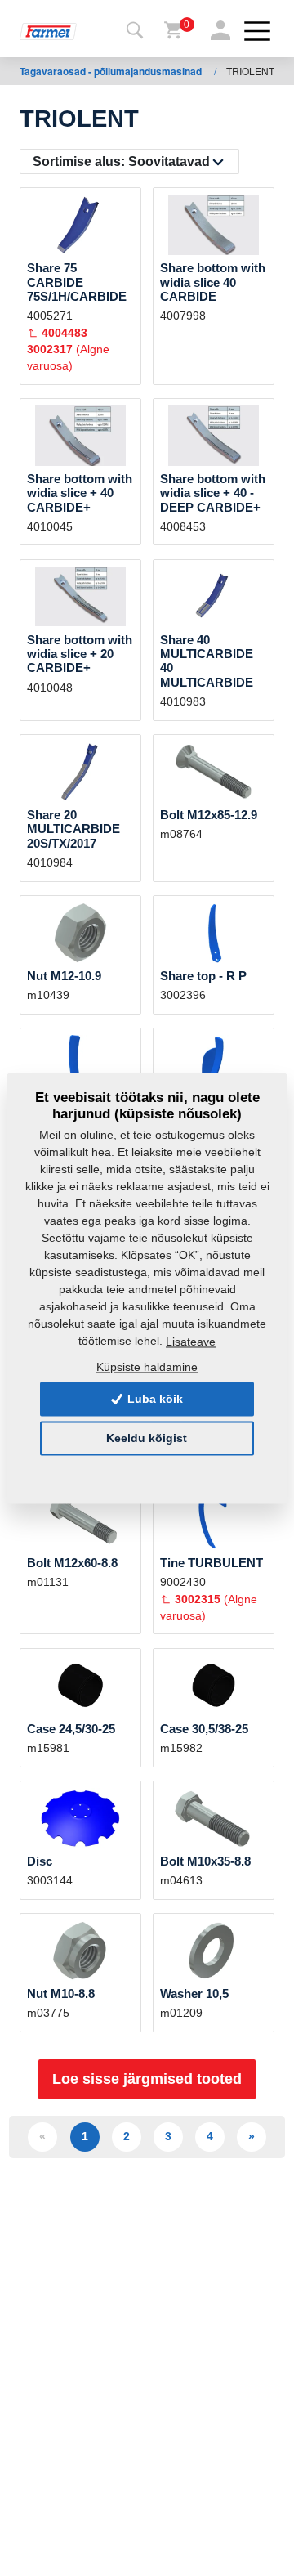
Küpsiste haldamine (147, 1368)
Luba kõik (154, 1399)
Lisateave (191, 1342)
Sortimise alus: (121, 161)
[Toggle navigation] (135, 31)
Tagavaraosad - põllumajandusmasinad (112, 71)
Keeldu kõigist (147, 1438)
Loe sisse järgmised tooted (147, 2079)
